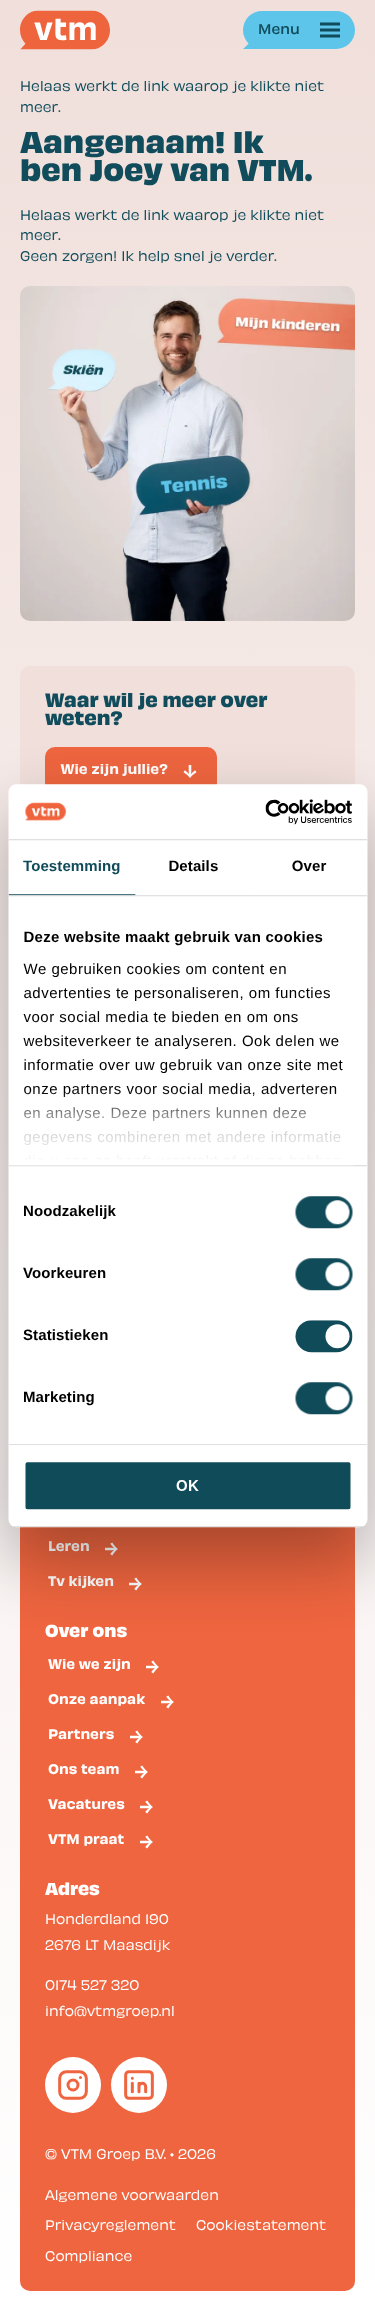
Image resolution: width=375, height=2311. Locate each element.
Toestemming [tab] (72, 866)
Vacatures (86, 1804)
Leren (69, 1546)
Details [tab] (193, 866)
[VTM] (65, 30)
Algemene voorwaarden (132, 2194)
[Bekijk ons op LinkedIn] (139, 2085)
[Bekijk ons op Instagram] (73, 2085)
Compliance (88, 2255)
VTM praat (86, 1839)
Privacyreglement (110, 2224)
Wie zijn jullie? (114, 769)
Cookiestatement (261, 2224)
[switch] (323, 1274)
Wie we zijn (89, 1664)
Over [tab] (309, 866)
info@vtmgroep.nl (110, 2010)
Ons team (83, 1769)
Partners (81, 1734)
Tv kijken (81, 1581)
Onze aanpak (96, 1699)
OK (187, 1485)
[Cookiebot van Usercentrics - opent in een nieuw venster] (267, 812)
